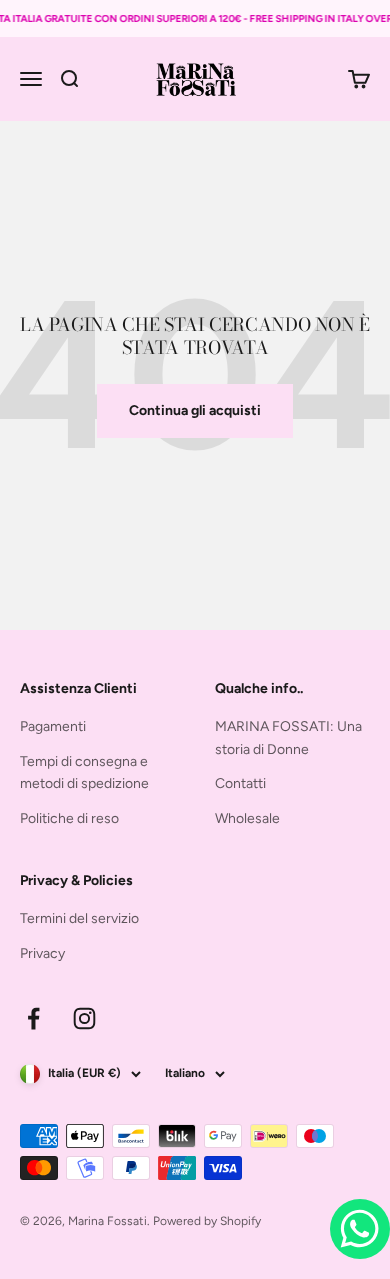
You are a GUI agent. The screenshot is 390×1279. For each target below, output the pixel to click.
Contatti (240, 783)
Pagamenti (53, 726)
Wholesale (247, 818)
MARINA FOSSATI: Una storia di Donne (288, 737)
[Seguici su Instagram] (84, 1018)
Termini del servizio (79, 918)
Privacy (42, 953)
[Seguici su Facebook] (33, 1018)
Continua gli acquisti (195, 410)
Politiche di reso (69, 818)
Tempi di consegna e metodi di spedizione (84, 772)
